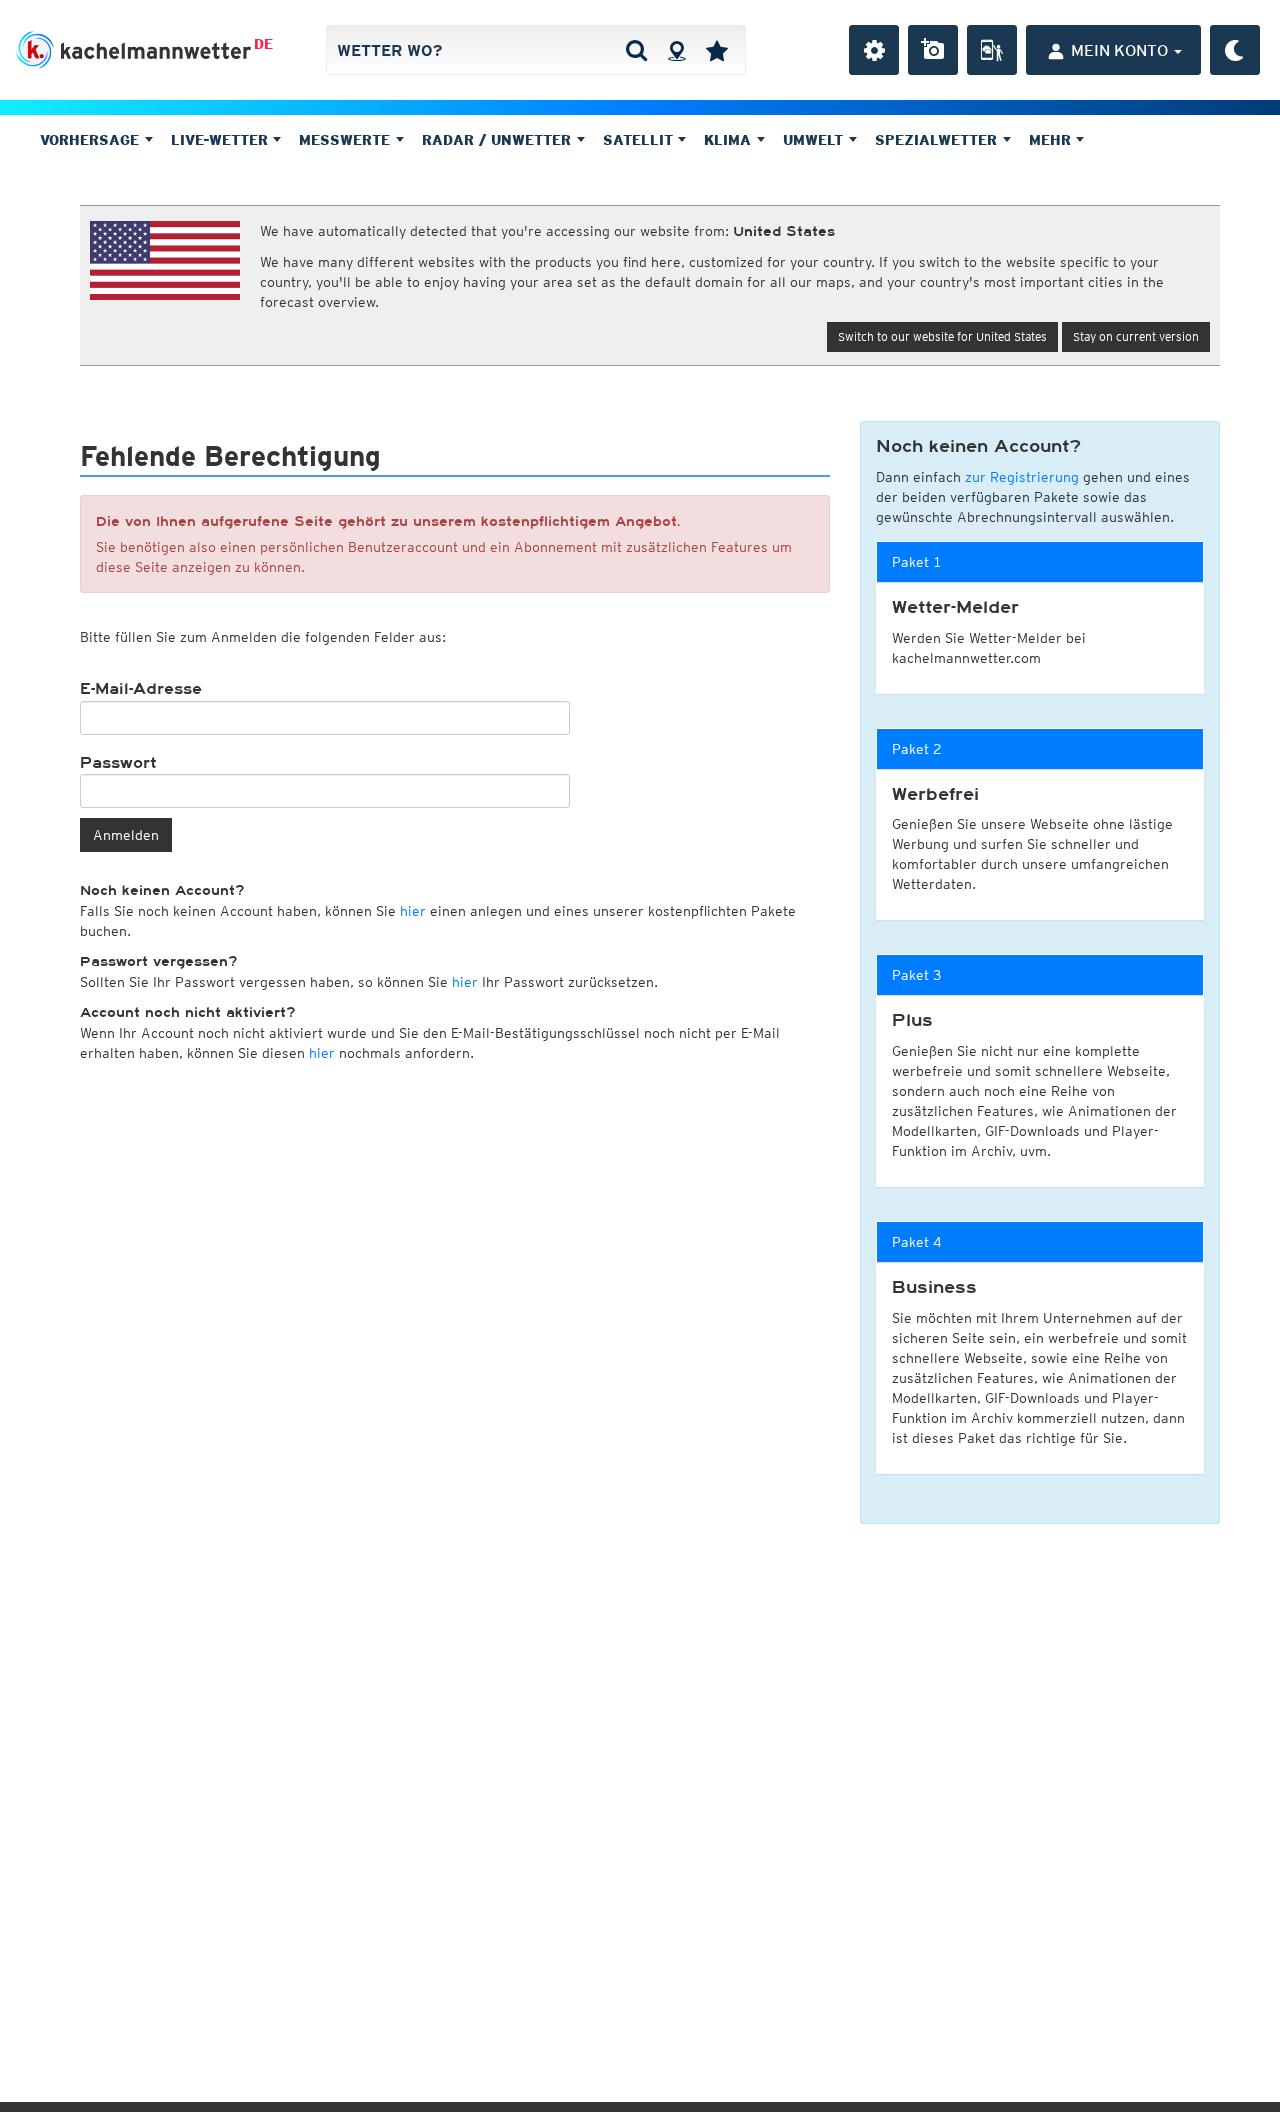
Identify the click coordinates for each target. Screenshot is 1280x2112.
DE (263, 44)
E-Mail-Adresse (141, 689)
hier (413, 911)
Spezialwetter (938, 140)
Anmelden (126, 835)
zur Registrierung (1022, 477)
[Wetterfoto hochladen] (933, 50)
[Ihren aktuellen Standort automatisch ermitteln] (676, 50)
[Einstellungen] (874, 50)
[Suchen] (636, 50)
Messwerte (347, 140)
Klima (730, 140)
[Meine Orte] (717, 50)
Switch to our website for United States (942, 336)
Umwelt (815, 140)
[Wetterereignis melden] (992, 50)
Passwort (118, 763)
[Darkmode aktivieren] (1235, 50)
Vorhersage (92, 140)
